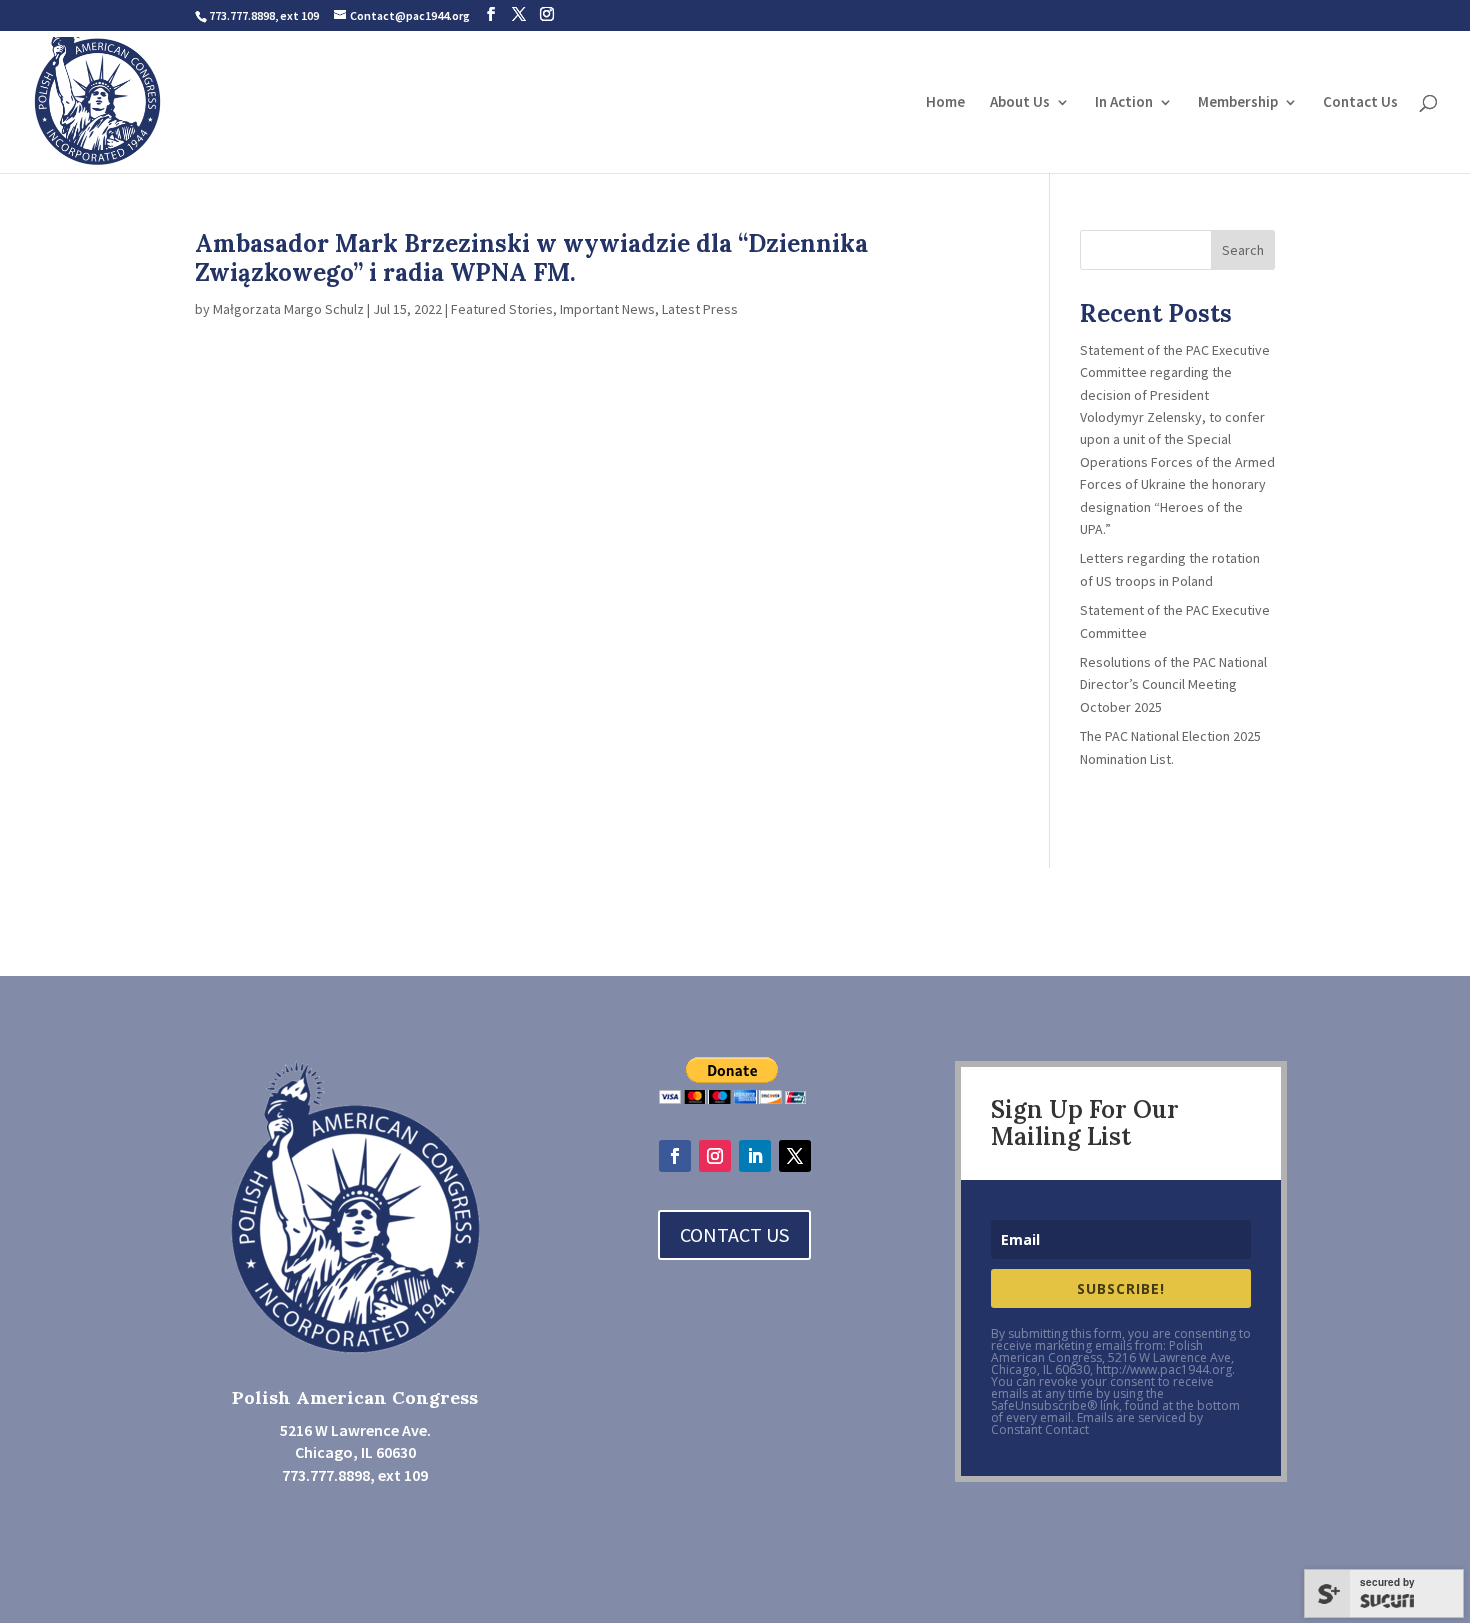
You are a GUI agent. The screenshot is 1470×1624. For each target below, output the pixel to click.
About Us (1020, 103)
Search (1243, 250)
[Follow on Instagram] (715, 1156)
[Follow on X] (795, 1156)
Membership (1238, 103)
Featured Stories (502, 309)
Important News (607, 309)
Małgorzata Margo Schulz (288, 309)
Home (945, 103)
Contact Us (1360, 103)
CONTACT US (734, 1234)
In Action (1124, 103)
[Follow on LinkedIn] (755, 1156)
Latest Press (700, 309)
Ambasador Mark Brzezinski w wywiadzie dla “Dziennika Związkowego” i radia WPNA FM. (531, 258)
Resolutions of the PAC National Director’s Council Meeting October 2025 (1175, 684)
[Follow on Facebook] (675, 1156)
